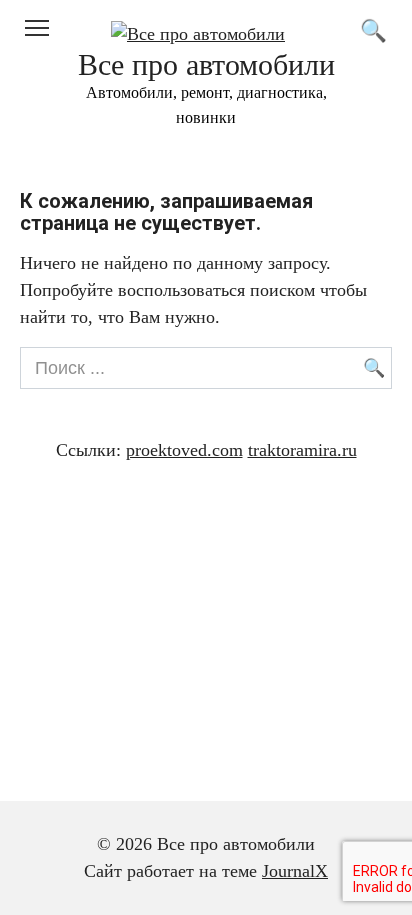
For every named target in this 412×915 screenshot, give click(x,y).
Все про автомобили (206, 64)
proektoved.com (184, 450)
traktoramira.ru (302, 450)
